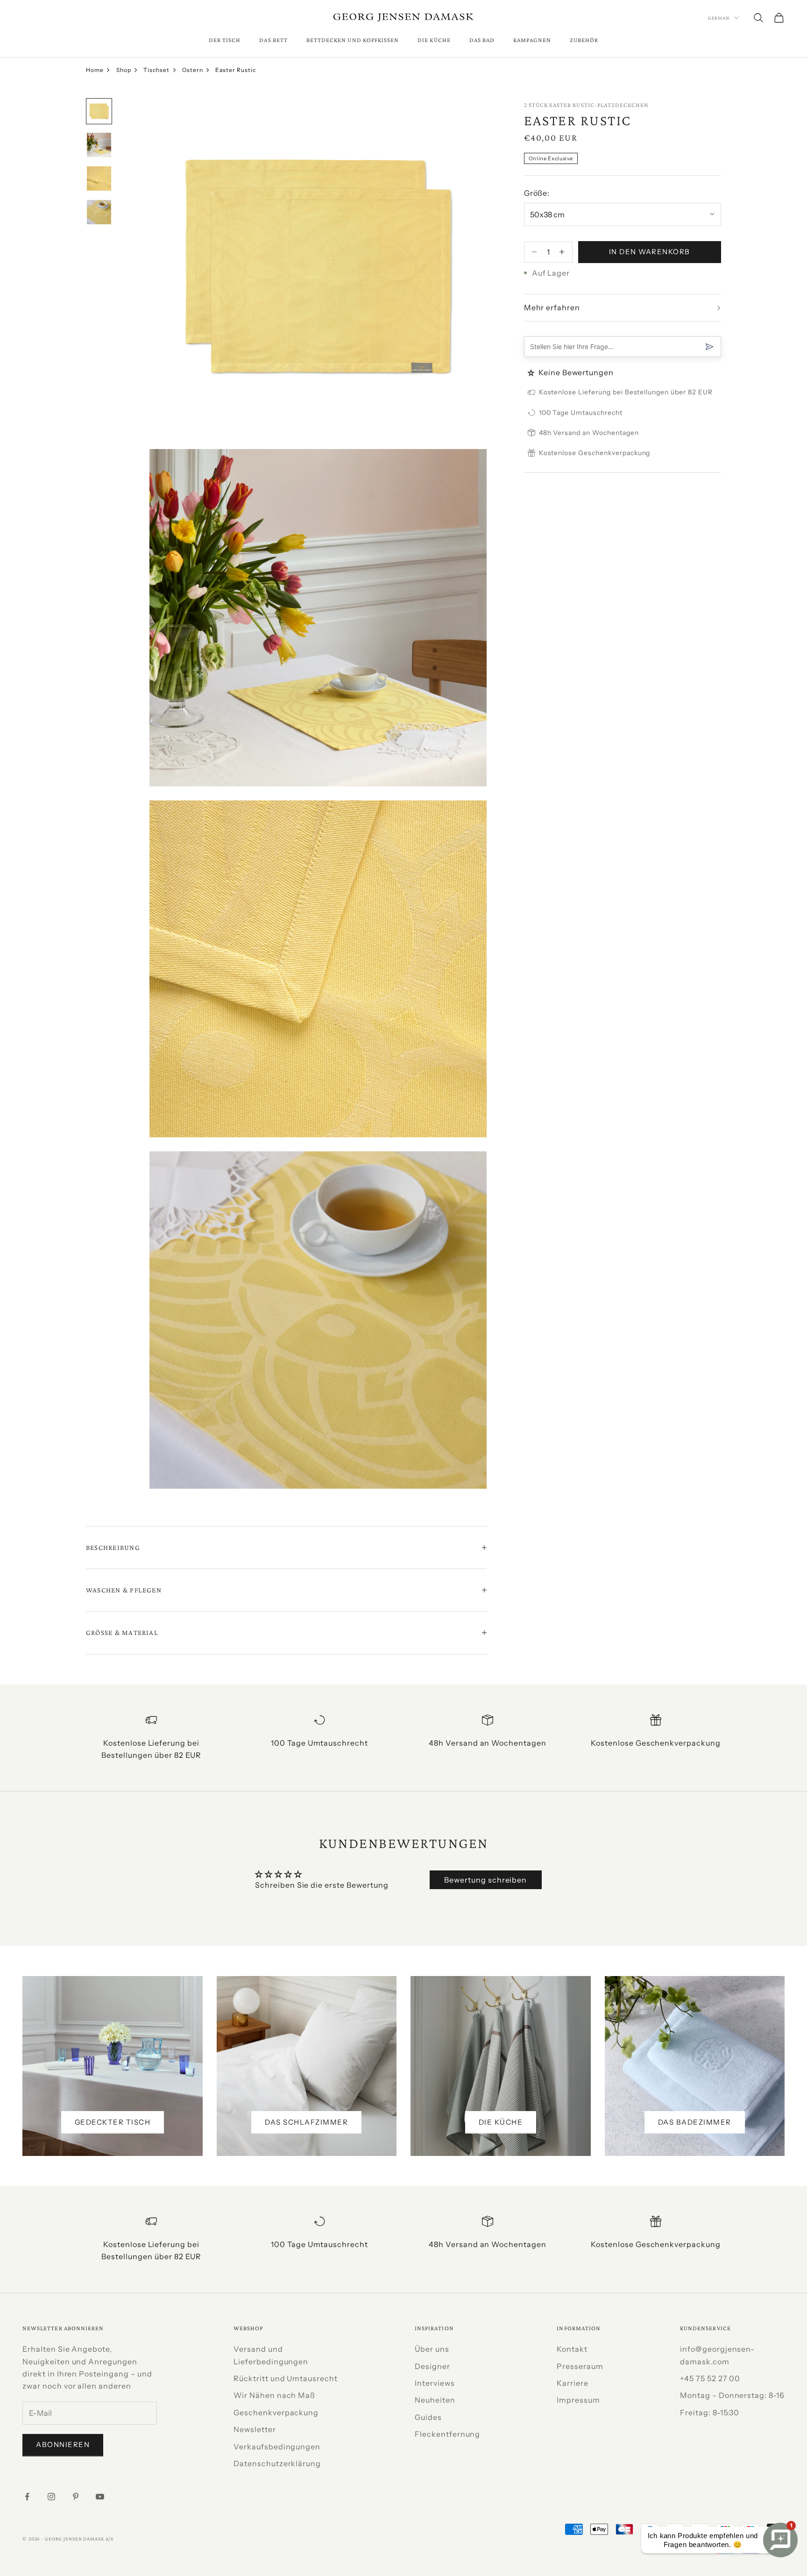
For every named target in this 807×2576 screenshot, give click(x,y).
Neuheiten (435, 2400)
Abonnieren (63, 2444)
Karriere (573, 2383)
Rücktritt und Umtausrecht (286, 2378)
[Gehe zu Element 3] (99, 178)
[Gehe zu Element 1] (99, 111)
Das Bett (273, 40)
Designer (432, 2366)
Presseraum (580, 2366)
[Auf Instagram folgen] (51, 2497)
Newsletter (255, 2429)
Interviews (435, 2383)
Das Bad (482, 40)
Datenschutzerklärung (277, 2463)
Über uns (432, 2349)
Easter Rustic (235, 70)
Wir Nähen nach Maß (274, 2395)
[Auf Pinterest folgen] (76, 2497)
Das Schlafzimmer (306, 2122)
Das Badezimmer (695, 2122)
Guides (428, 2417)
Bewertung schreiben (485, 1880)
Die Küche (434, 40)
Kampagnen (532, 40)
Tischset (156, 70)
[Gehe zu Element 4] (99, 212)
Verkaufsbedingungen (277, 2447)
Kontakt (572, 2349)
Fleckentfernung (447, 2434)
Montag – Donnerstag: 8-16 (732, 2395)
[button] (532, 373)
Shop (124, 70)
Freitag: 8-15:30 (710, 2412)
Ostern (193, 70)
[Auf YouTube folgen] (100, 2497)
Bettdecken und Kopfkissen (353, 40)
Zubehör (584, 40)
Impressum (578, 2400)
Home (95, 70)
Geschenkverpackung (276, 2412)
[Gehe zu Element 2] (99, 145)
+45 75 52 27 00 (710, 2378)
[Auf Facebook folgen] (27, 2497)
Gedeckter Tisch (113, 2122)
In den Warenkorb (650, 252)
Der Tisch (225, 40)
